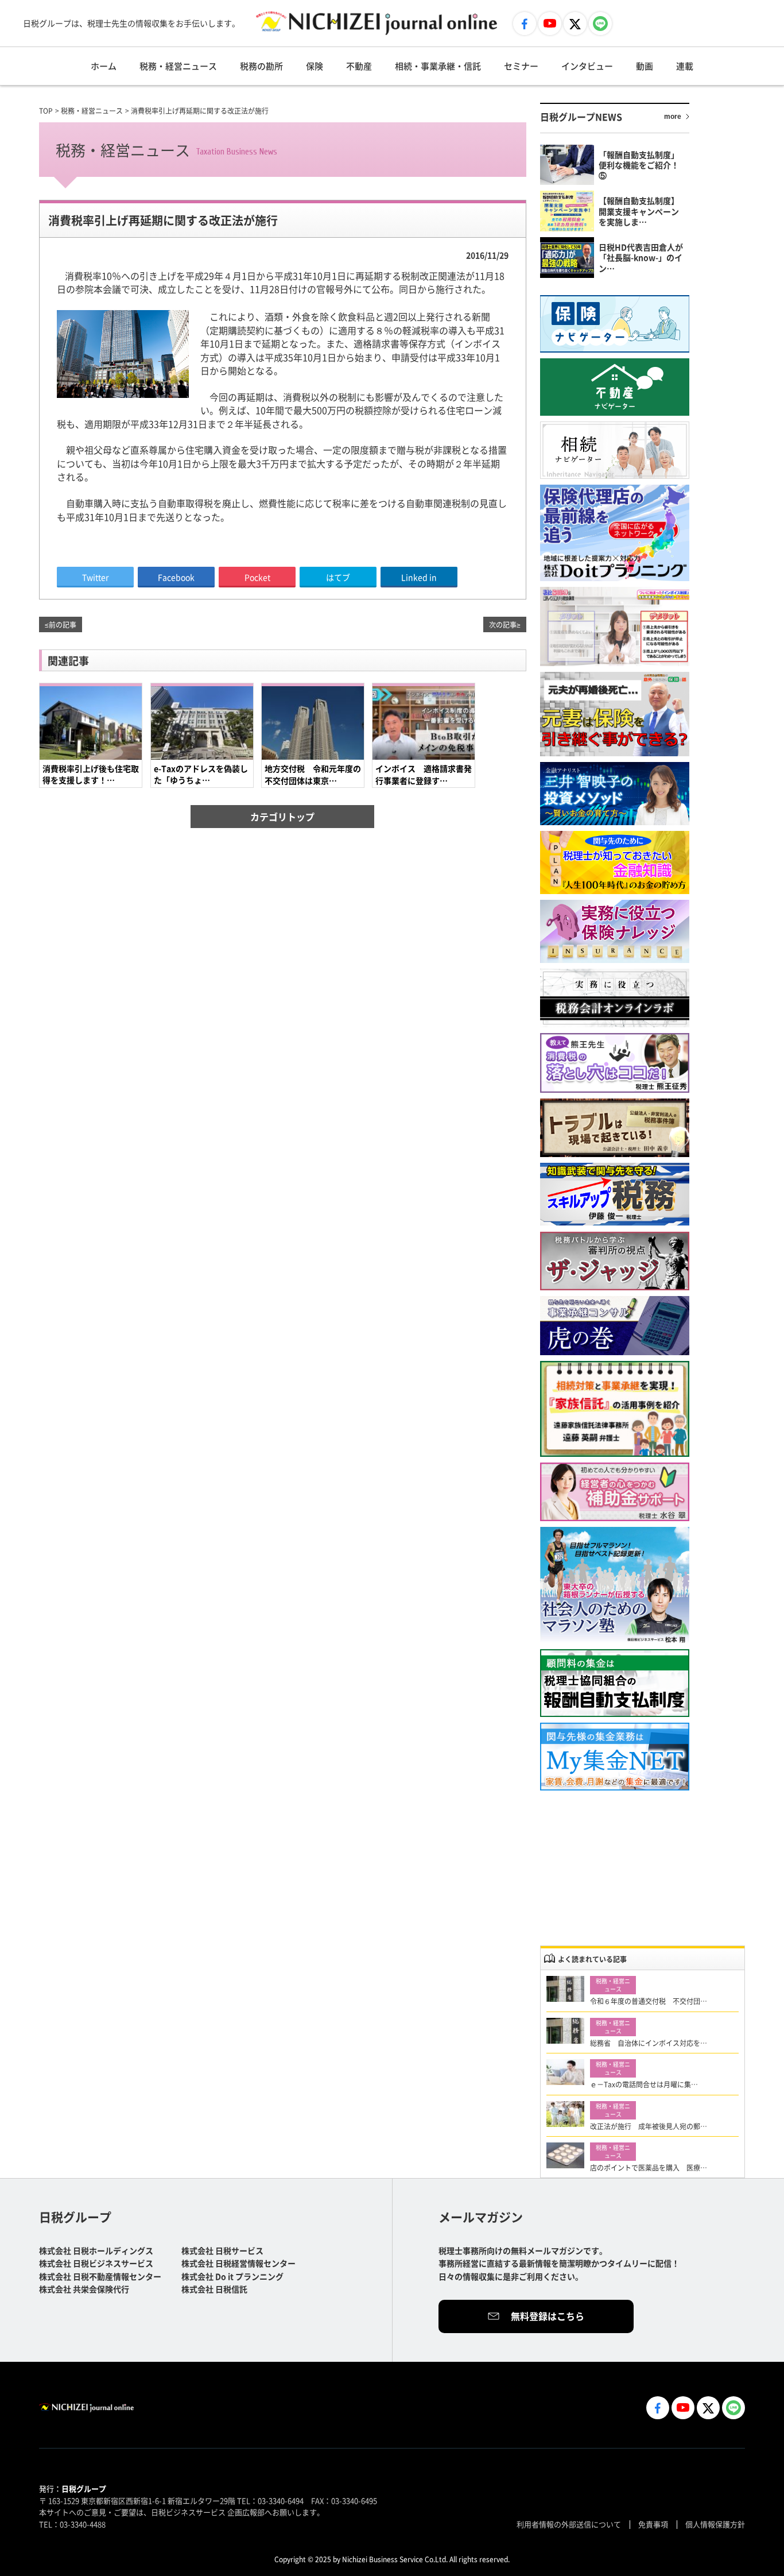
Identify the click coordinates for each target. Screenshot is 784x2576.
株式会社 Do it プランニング (232, 2276)
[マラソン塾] (615, 1585)
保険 (315, 66)
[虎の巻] (615, 1326)
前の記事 (63, 624)
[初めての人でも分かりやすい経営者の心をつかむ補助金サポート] (615, 1492)
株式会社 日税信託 (214, 2289)
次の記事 (503, 624)
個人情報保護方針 (715, 2524)
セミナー (521, 66)
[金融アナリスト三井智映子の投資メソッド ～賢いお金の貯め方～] (615, 794)
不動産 (359, 66)
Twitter (95, 577)
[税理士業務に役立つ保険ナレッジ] (615, 931)
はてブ (338, 577)
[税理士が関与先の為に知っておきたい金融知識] (615, 862)
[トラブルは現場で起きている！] (615, 1128)
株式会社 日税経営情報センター (238, 2263)
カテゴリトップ (282, 817)
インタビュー (587, 66)
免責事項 (653, 2524)
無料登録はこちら (548, 2316)
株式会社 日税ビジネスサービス (96, 2263)
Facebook (176, 577)
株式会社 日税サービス (222, 2250)
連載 (685, 66)
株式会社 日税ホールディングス (96, 2250)
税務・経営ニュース (178, 66)
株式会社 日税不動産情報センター (100, 2276)
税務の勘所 (261, 66)
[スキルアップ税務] (615, 1195)
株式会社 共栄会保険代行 (84, 2289)
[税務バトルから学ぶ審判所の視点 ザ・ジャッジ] (615, 1261)
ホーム (104, 66)
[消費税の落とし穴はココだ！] (615, 1063)
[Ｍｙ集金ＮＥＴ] (615, 1757)
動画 (645, 66)
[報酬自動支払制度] (615, 1683)
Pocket (257, 577)
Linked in (419, 577)
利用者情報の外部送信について (569, 2524)
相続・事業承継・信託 (438, 66)
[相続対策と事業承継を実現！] (615, 1409)
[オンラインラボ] (615, 998)
